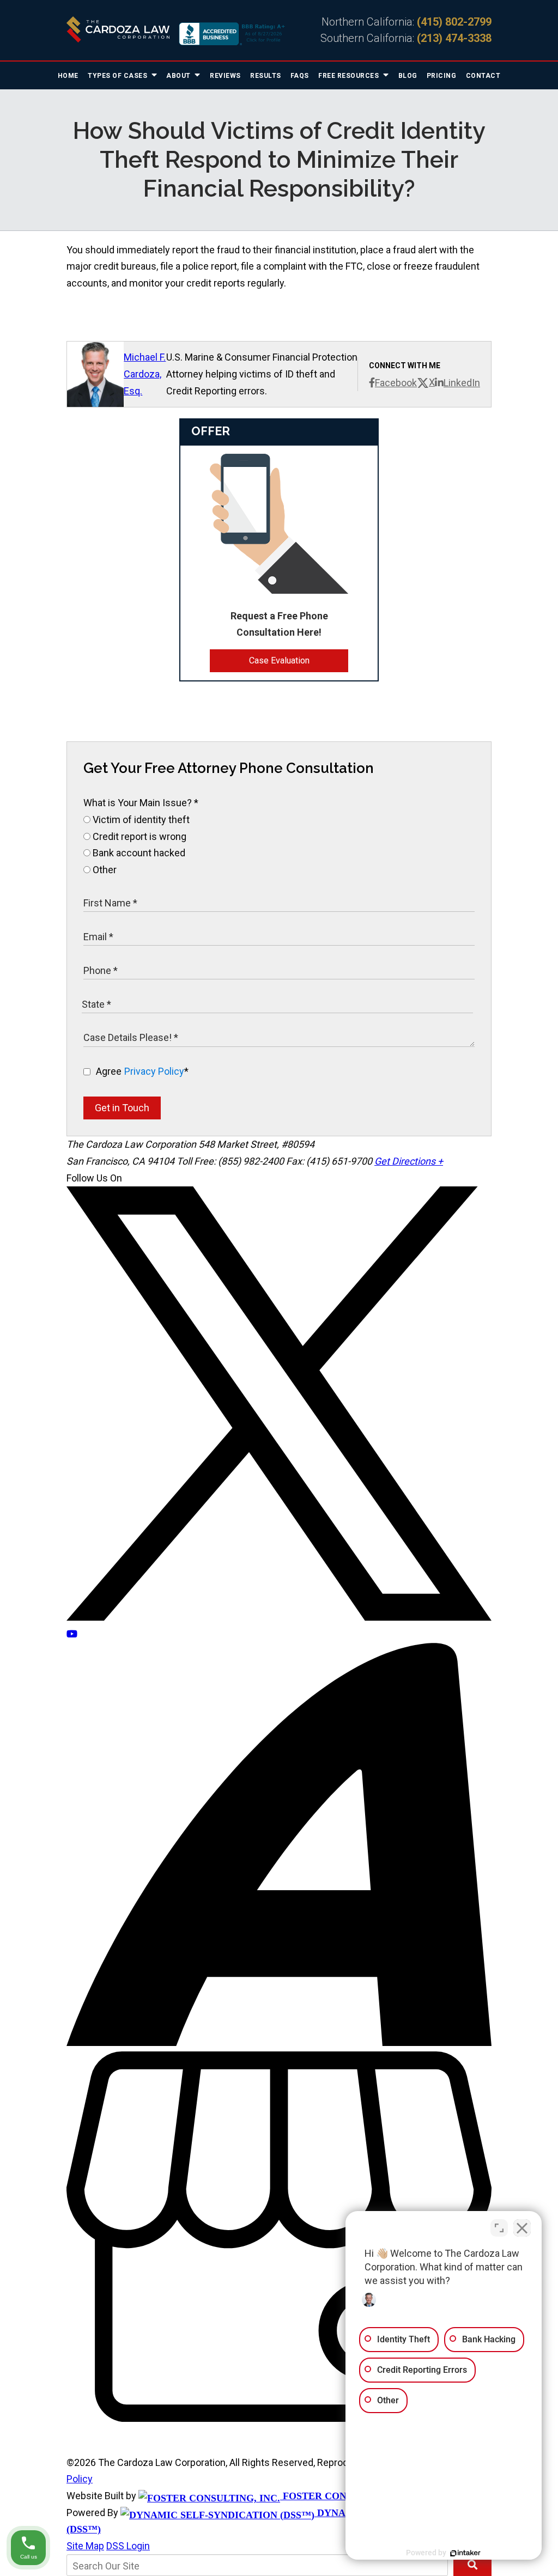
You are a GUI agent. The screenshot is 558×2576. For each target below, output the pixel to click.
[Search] (472, 2565)
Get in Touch (122, 1108)
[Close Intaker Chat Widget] (522, 2228)
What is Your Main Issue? (141, 803)
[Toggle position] (499, 2228)
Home (68, 76)
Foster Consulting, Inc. (348, 2496)
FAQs (300, 76)
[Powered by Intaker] (465, 2553)
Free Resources (350, 76)
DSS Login (128, 2546)
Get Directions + (409, 1161)
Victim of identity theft (140, 820)
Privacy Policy (154, 1071)
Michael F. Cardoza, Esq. (145, 374)
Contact (483, 76)
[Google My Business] (279, 2418)
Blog (408, 76)
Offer (211, 431)
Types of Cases (119, 76)
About (179, 76)
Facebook (396, 383)
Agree (142, 1071)
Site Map (85, 2546)
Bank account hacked (138, 853)
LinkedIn (462, 383)
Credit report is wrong (138, 836)
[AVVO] (279, 2042)
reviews (225, 76)
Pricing (442, 76)
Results (266, 76)
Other (104, 870)
